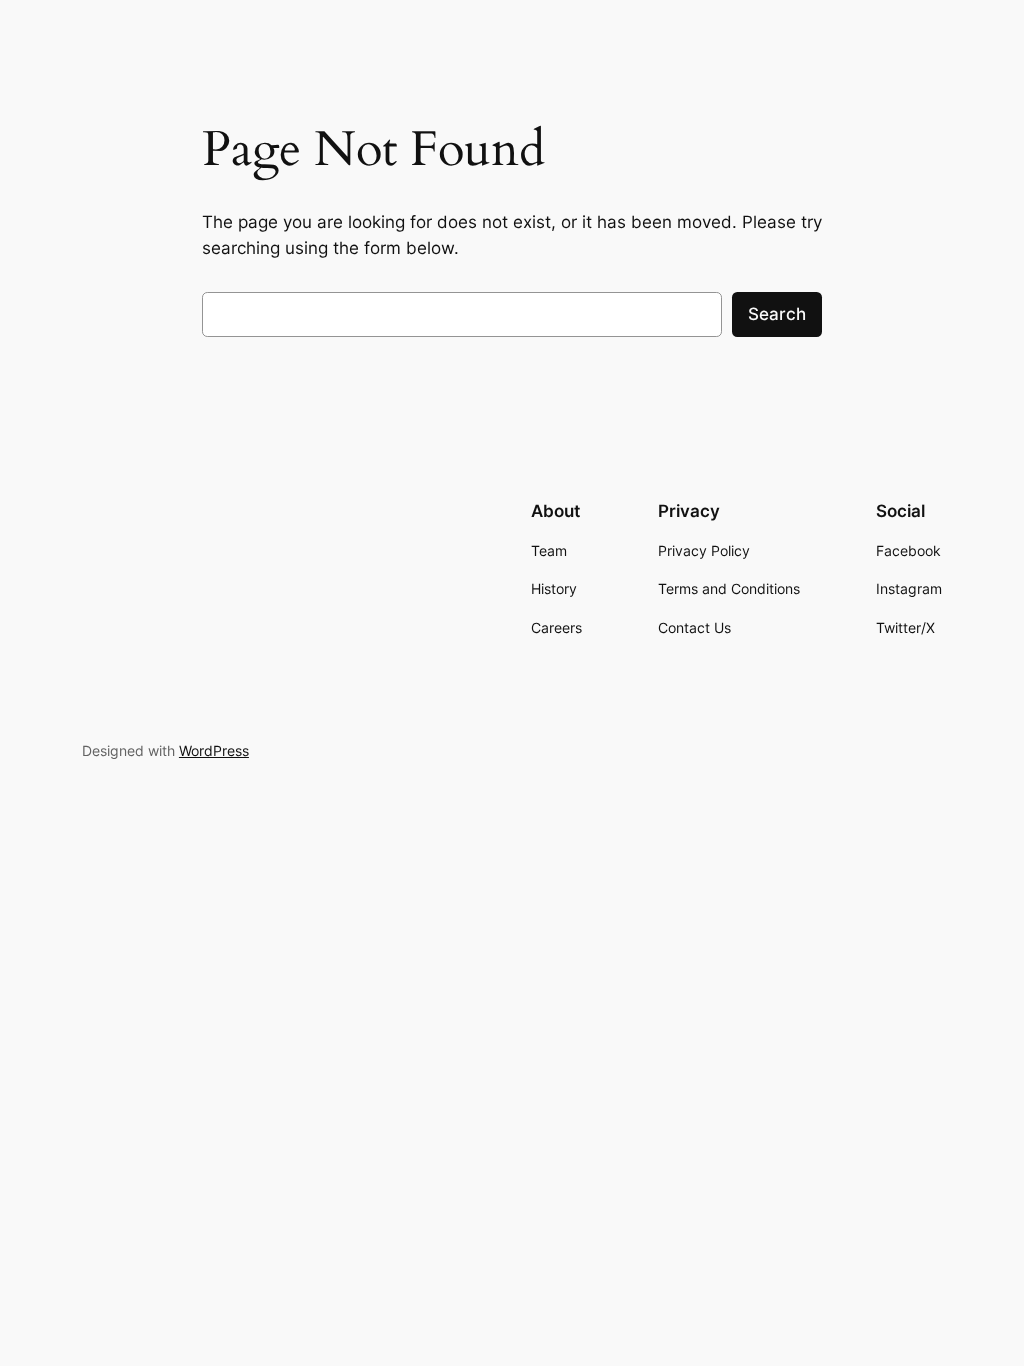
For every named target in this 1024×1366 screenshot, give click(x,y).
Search (777, 314)
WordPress (214, 750)
